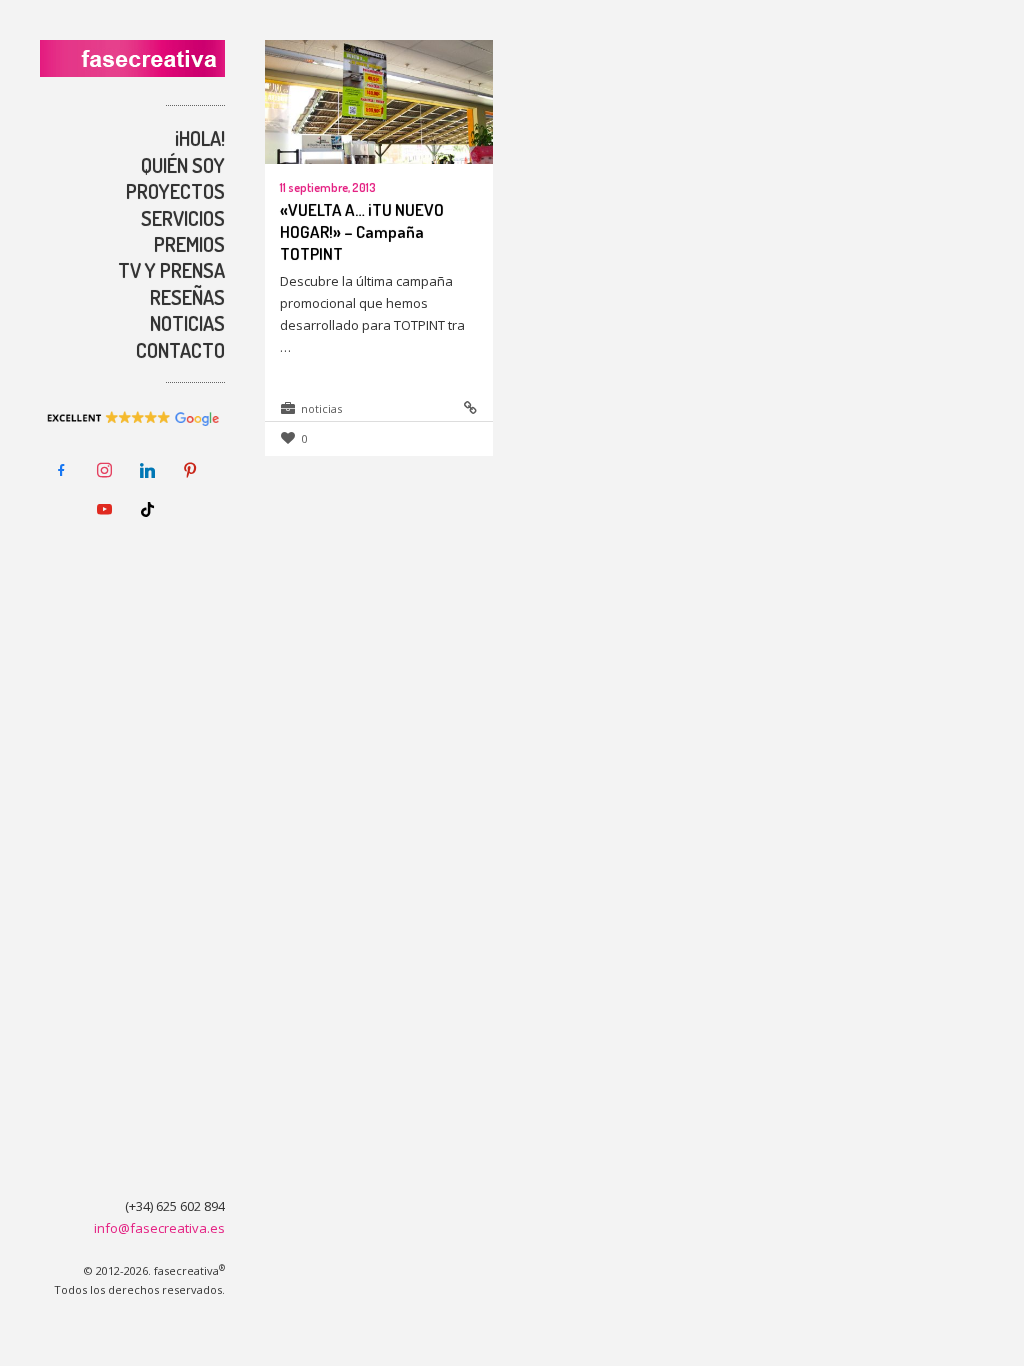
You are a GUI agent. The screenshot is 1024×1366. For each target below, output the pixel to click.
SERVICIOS (183, 218)
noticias (321, 408)
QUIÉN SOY (183, 165)
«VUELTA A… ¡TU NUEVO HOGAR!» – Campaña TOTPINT (362, 231)
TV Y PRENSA (171, 270)
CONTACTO (180, 350)
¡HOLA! (200, 138)
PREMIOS (189, 244)
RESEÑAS (187, 297)
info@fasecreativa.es (159, 1228)
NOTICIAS (187, 323)
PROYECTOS (175, 191)
